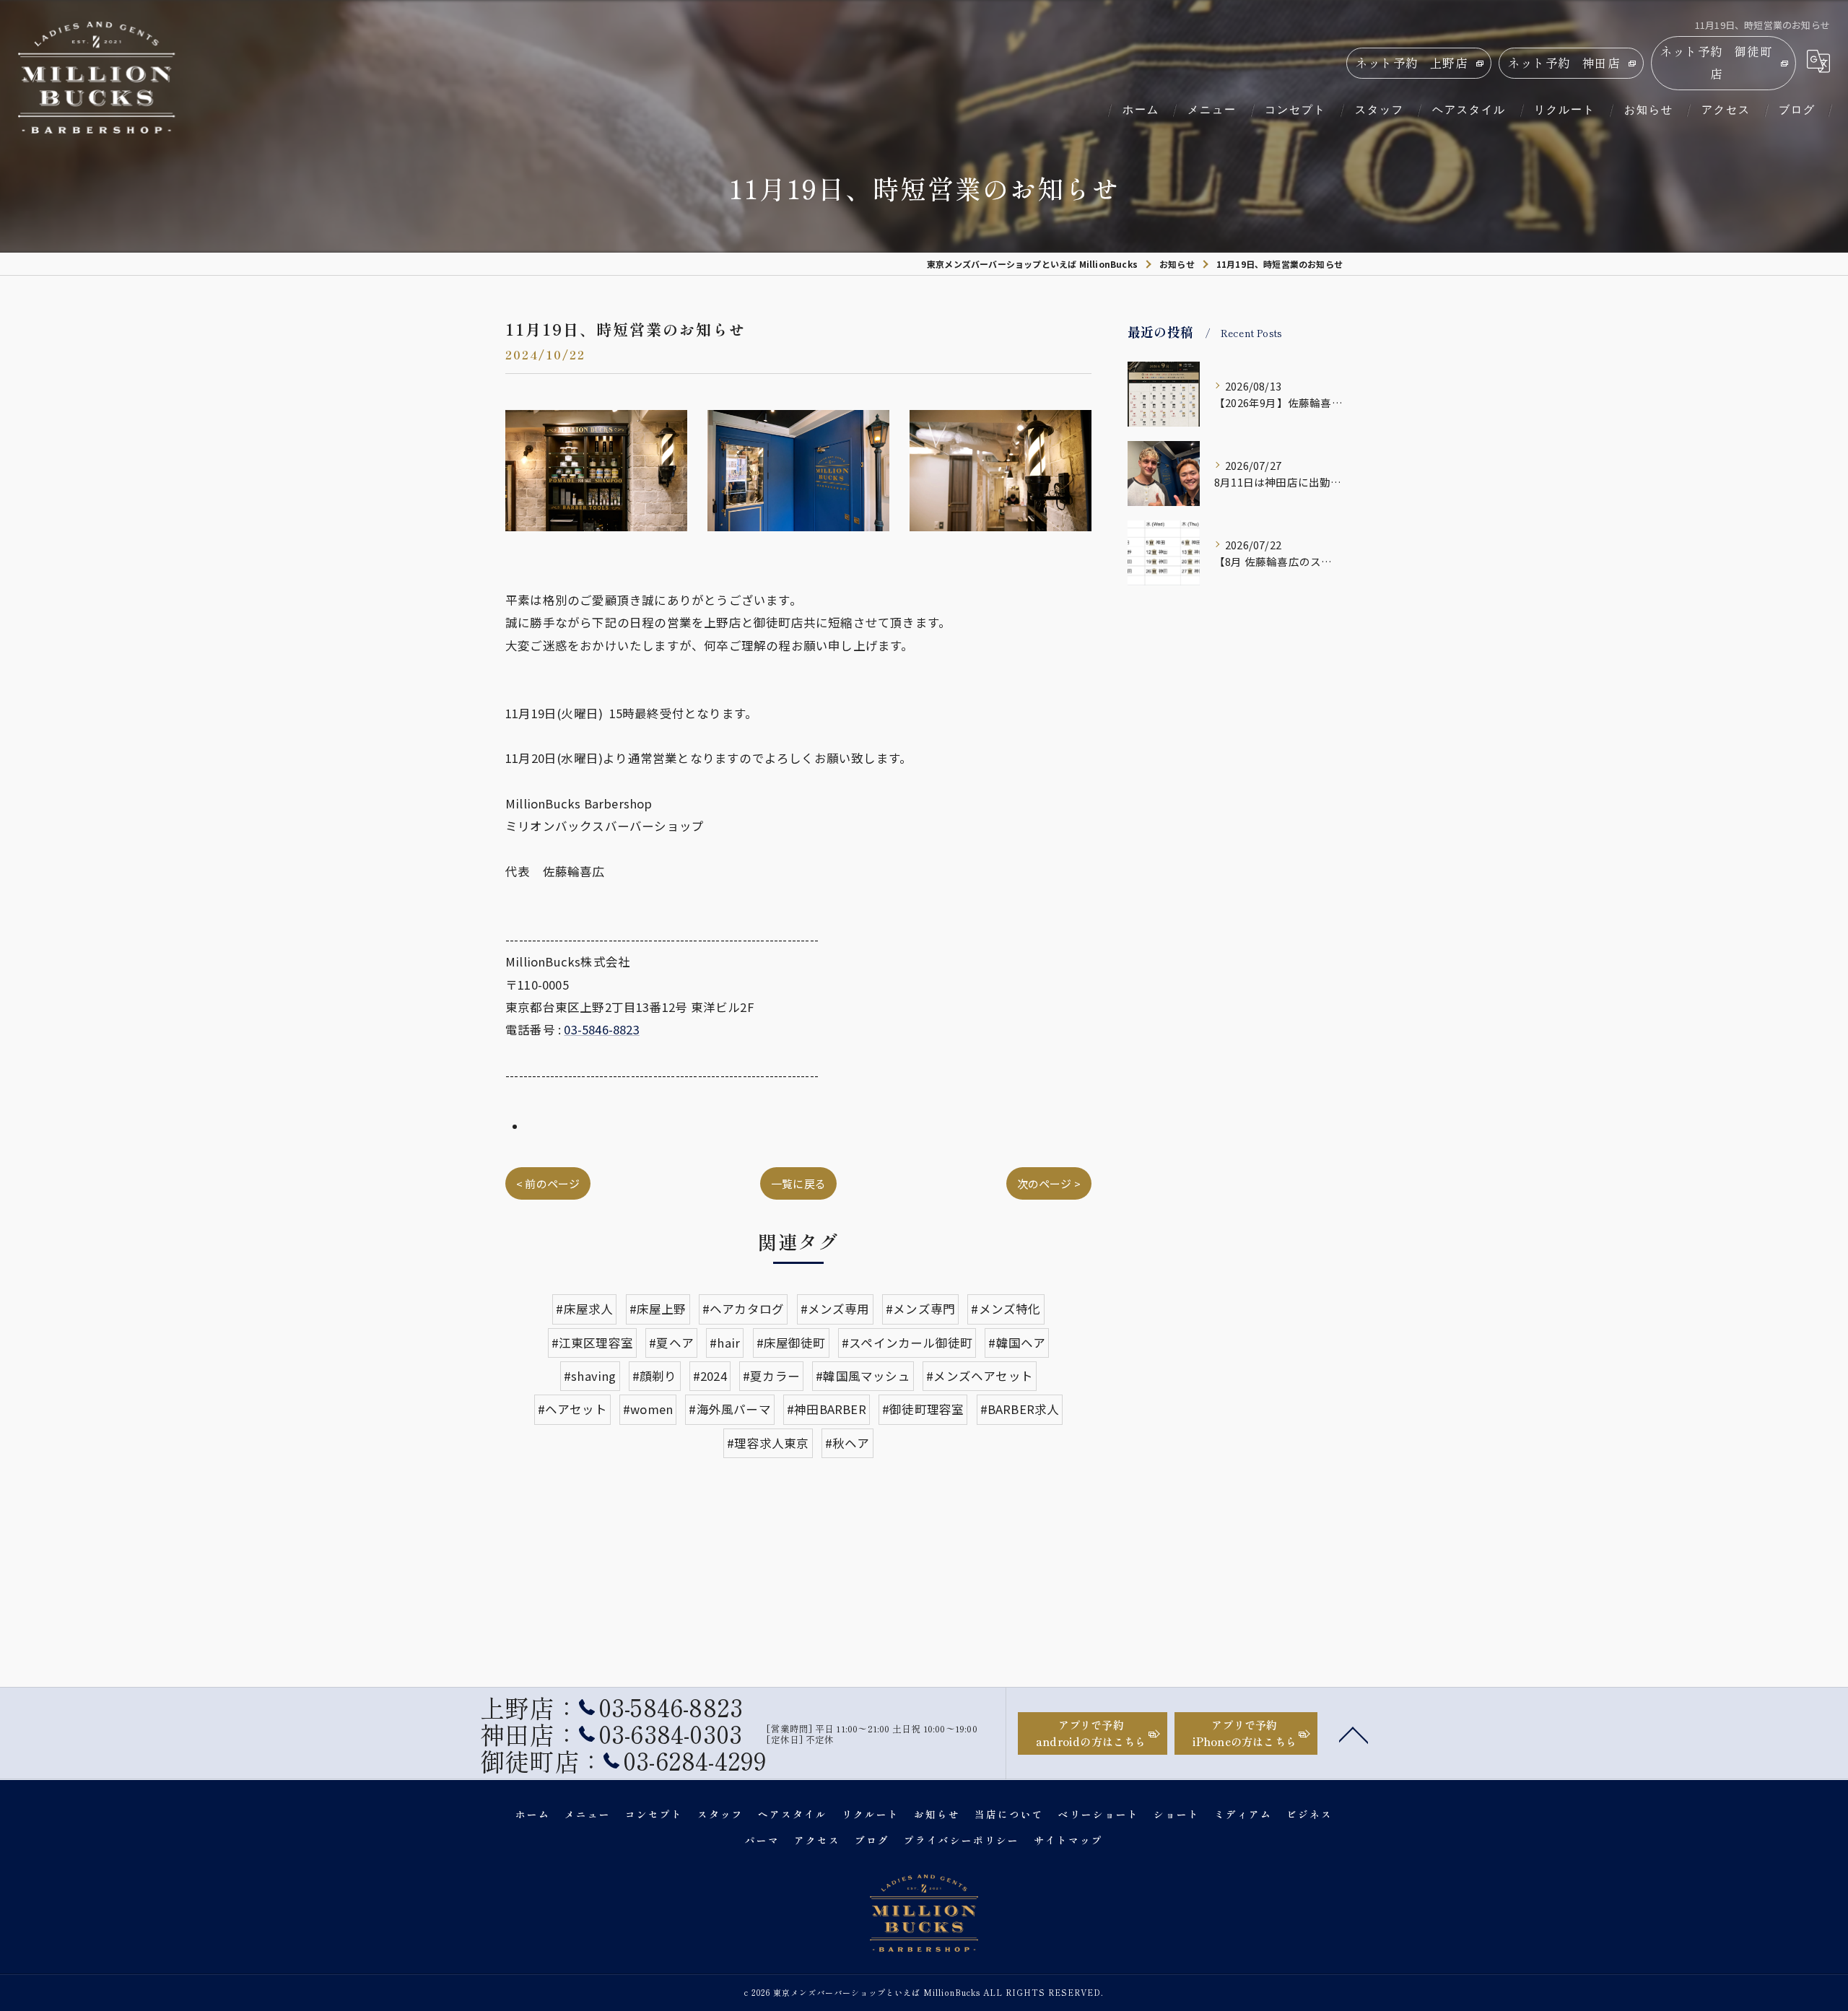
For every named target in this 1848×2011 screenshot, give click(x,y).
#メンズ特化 (1006, 1309)
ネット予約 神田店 (1564, 63)
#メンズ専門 (920, 1309)
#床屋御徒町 (791, 1343)
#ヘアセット (572, 1409)
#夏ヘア (671, 1343)
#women (648, 1409)
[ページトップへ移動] (1354, 1734)
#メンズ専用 (835, 1309)
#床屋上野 (658, 1309)
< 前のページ (548, 1183)
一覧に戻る (798, 1183)
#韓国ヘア (1017, 1343)
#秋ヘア (847, 1443)
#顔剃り (655, 1376)
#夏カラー (771, 1376)
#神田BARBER (827, 1409)
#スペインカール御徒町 (907, 1343)
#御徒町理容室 (923, 1409)
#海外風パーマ (729, 1409)
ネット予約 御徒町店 (1716, 62)
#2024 (710, 1376)
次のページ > (1049, 1183)
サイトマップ (1068, 1840)
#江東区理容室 (592, 1343)
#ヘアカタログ (743, 1309)
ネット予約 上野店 (1412, 63)
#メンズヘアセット (980, 1376)
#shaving (590, 1376)
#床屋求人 (584, 1309)
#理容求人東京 (768, 1443)
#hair (725, 1343)
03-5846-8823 (601, 1029)
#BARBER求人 (1020, 1409)
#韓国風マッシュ (863, 1376)
